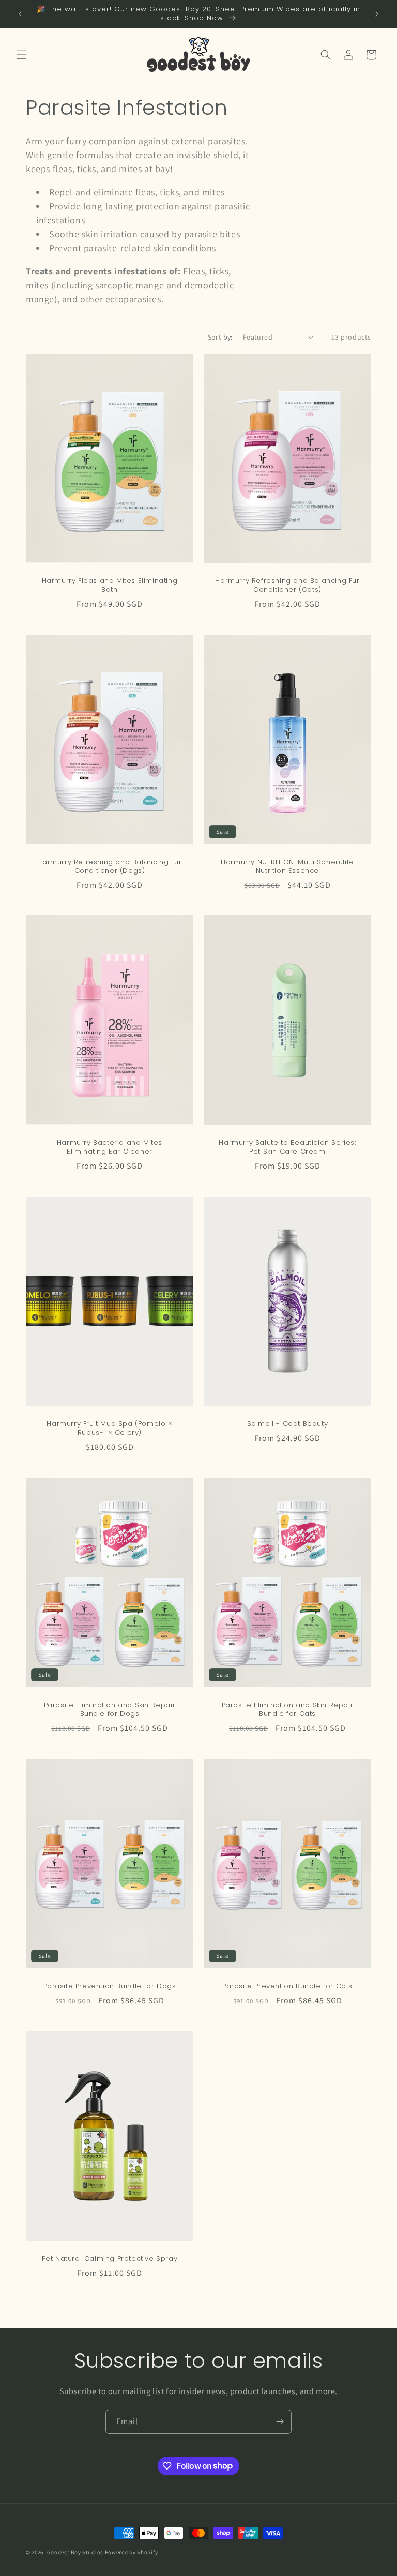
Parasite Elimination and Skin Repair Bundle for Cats (288, 1710)
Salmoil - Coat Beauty (288, 1424)
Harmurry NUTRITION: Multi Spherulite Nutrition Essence (287, 867)
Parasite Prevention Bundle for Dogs (110, 1987)
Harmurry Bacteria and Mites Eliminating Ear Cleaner (110, 1147)
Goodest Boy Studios (75, 2552)
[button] (22, 55)
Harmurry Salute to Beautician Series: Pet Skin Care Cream (287, 1147)
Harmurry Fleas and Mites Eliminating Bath (110, 586)
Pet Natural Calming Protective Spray (110, 2259)
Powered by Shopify (132, 2552)
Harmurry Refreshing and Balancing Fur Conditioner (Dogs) (109, 867)
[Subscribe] (280, 2422)
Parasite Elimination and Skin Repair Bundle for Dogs (110, 1710)
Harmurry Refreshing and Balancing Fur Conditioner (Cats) (287, 586)
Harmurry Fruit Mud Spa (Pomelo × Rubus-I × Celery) (109, 1429)
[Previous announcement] (20, 14)
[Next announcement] (377, 14)
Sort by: (220, 337)
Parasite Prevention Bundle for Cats (287, 1987)
